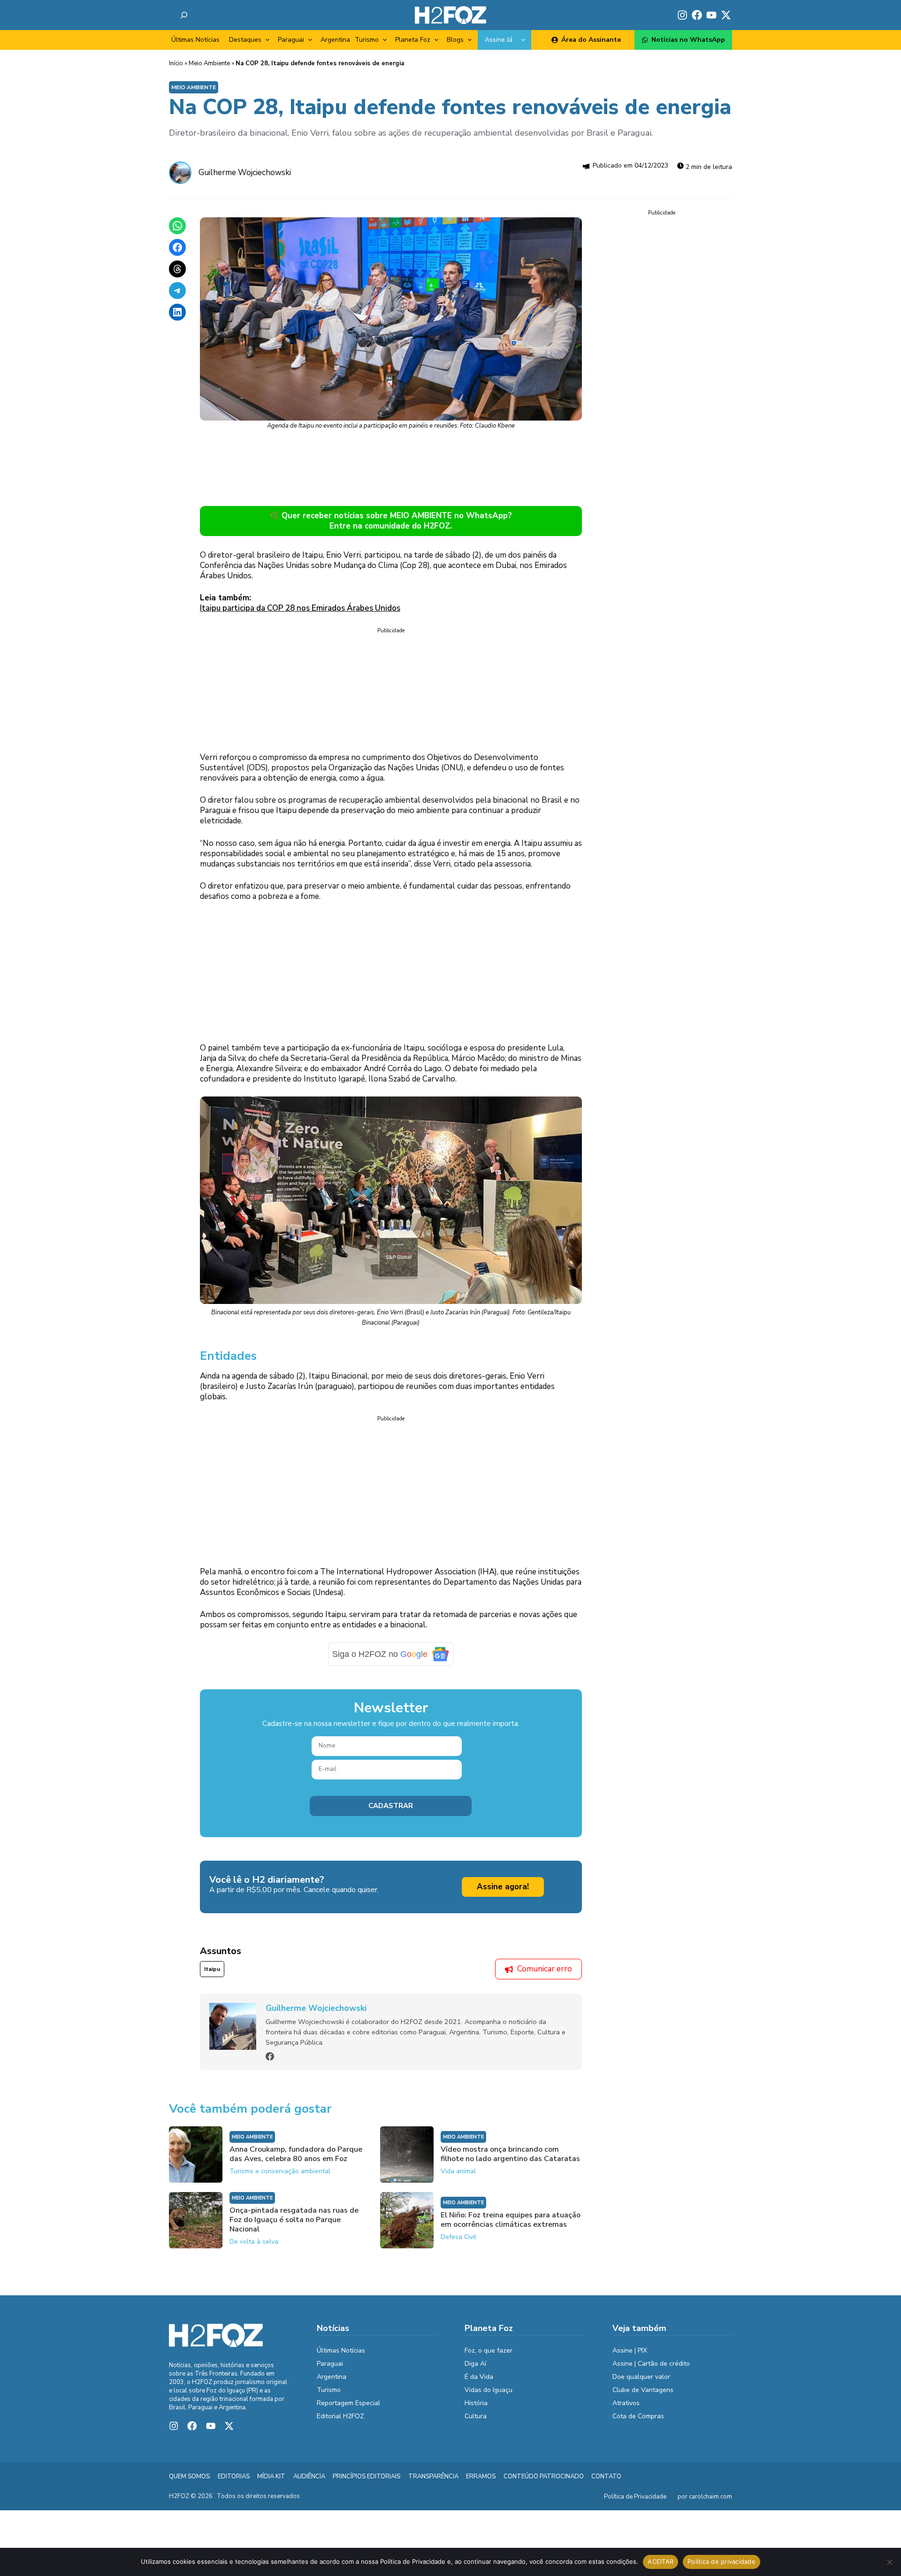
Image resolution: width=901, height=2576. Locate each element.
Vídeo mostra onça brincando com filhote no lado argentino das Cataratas (510, 2154)
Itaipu (212, 1969)
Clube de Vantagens (643, 2390)
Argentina (335, 40)
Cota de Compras (638, 2416)
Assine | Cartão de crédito (651, 2364)
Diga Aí (475, 2364)
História (476, 2403)
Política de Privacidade (635, 2497)
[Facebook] (270, 2056)
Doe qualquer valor (641, 2377)
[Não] (889, 2562)
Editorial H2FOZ (340, 2416)
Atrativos (626, 2403)
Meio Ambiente (209, 63)
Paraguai (291, 40)
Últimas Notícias (195, 40)
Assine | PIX (630, 2350)
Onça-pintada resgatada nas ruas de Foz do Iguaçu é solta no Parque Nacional (294, 2220)
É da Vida (479, 2377)
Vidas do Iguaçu (489, 2390)
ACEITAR (660, 2561)
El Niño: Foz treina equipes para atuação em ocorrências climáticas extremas (511, 2220)
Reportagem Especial (348, 2403)
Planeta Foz (413, 40)
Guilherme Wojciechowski (245, 172)
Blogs (455, 40)
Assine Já (499, 40)
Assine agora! (503, 1887)
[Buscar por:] (184, 15)
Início (176, 63)
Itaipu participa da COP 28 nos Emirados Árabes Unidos (300, 608)
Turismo (367, 40)
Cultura (476, 2416)
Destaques (245, 40)
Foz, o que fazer (489, 2350)
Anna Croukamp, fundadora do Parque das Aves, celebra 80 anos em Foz (296, 2154)
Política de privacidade (722, 2561)
